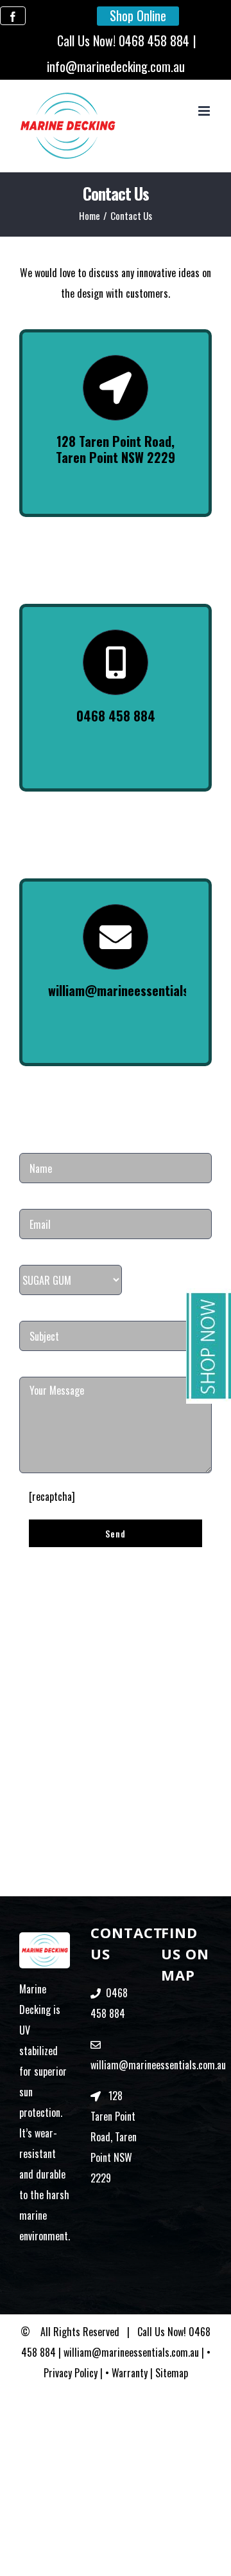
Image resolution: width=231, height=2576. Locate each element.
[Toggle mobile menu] (205, 111)
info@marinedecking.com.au (116, 66)
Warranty (130, 2373)
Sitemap (172, 2373)
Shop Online (138, 15)
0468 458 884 (154, 41)
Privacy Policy (71, 2373)
